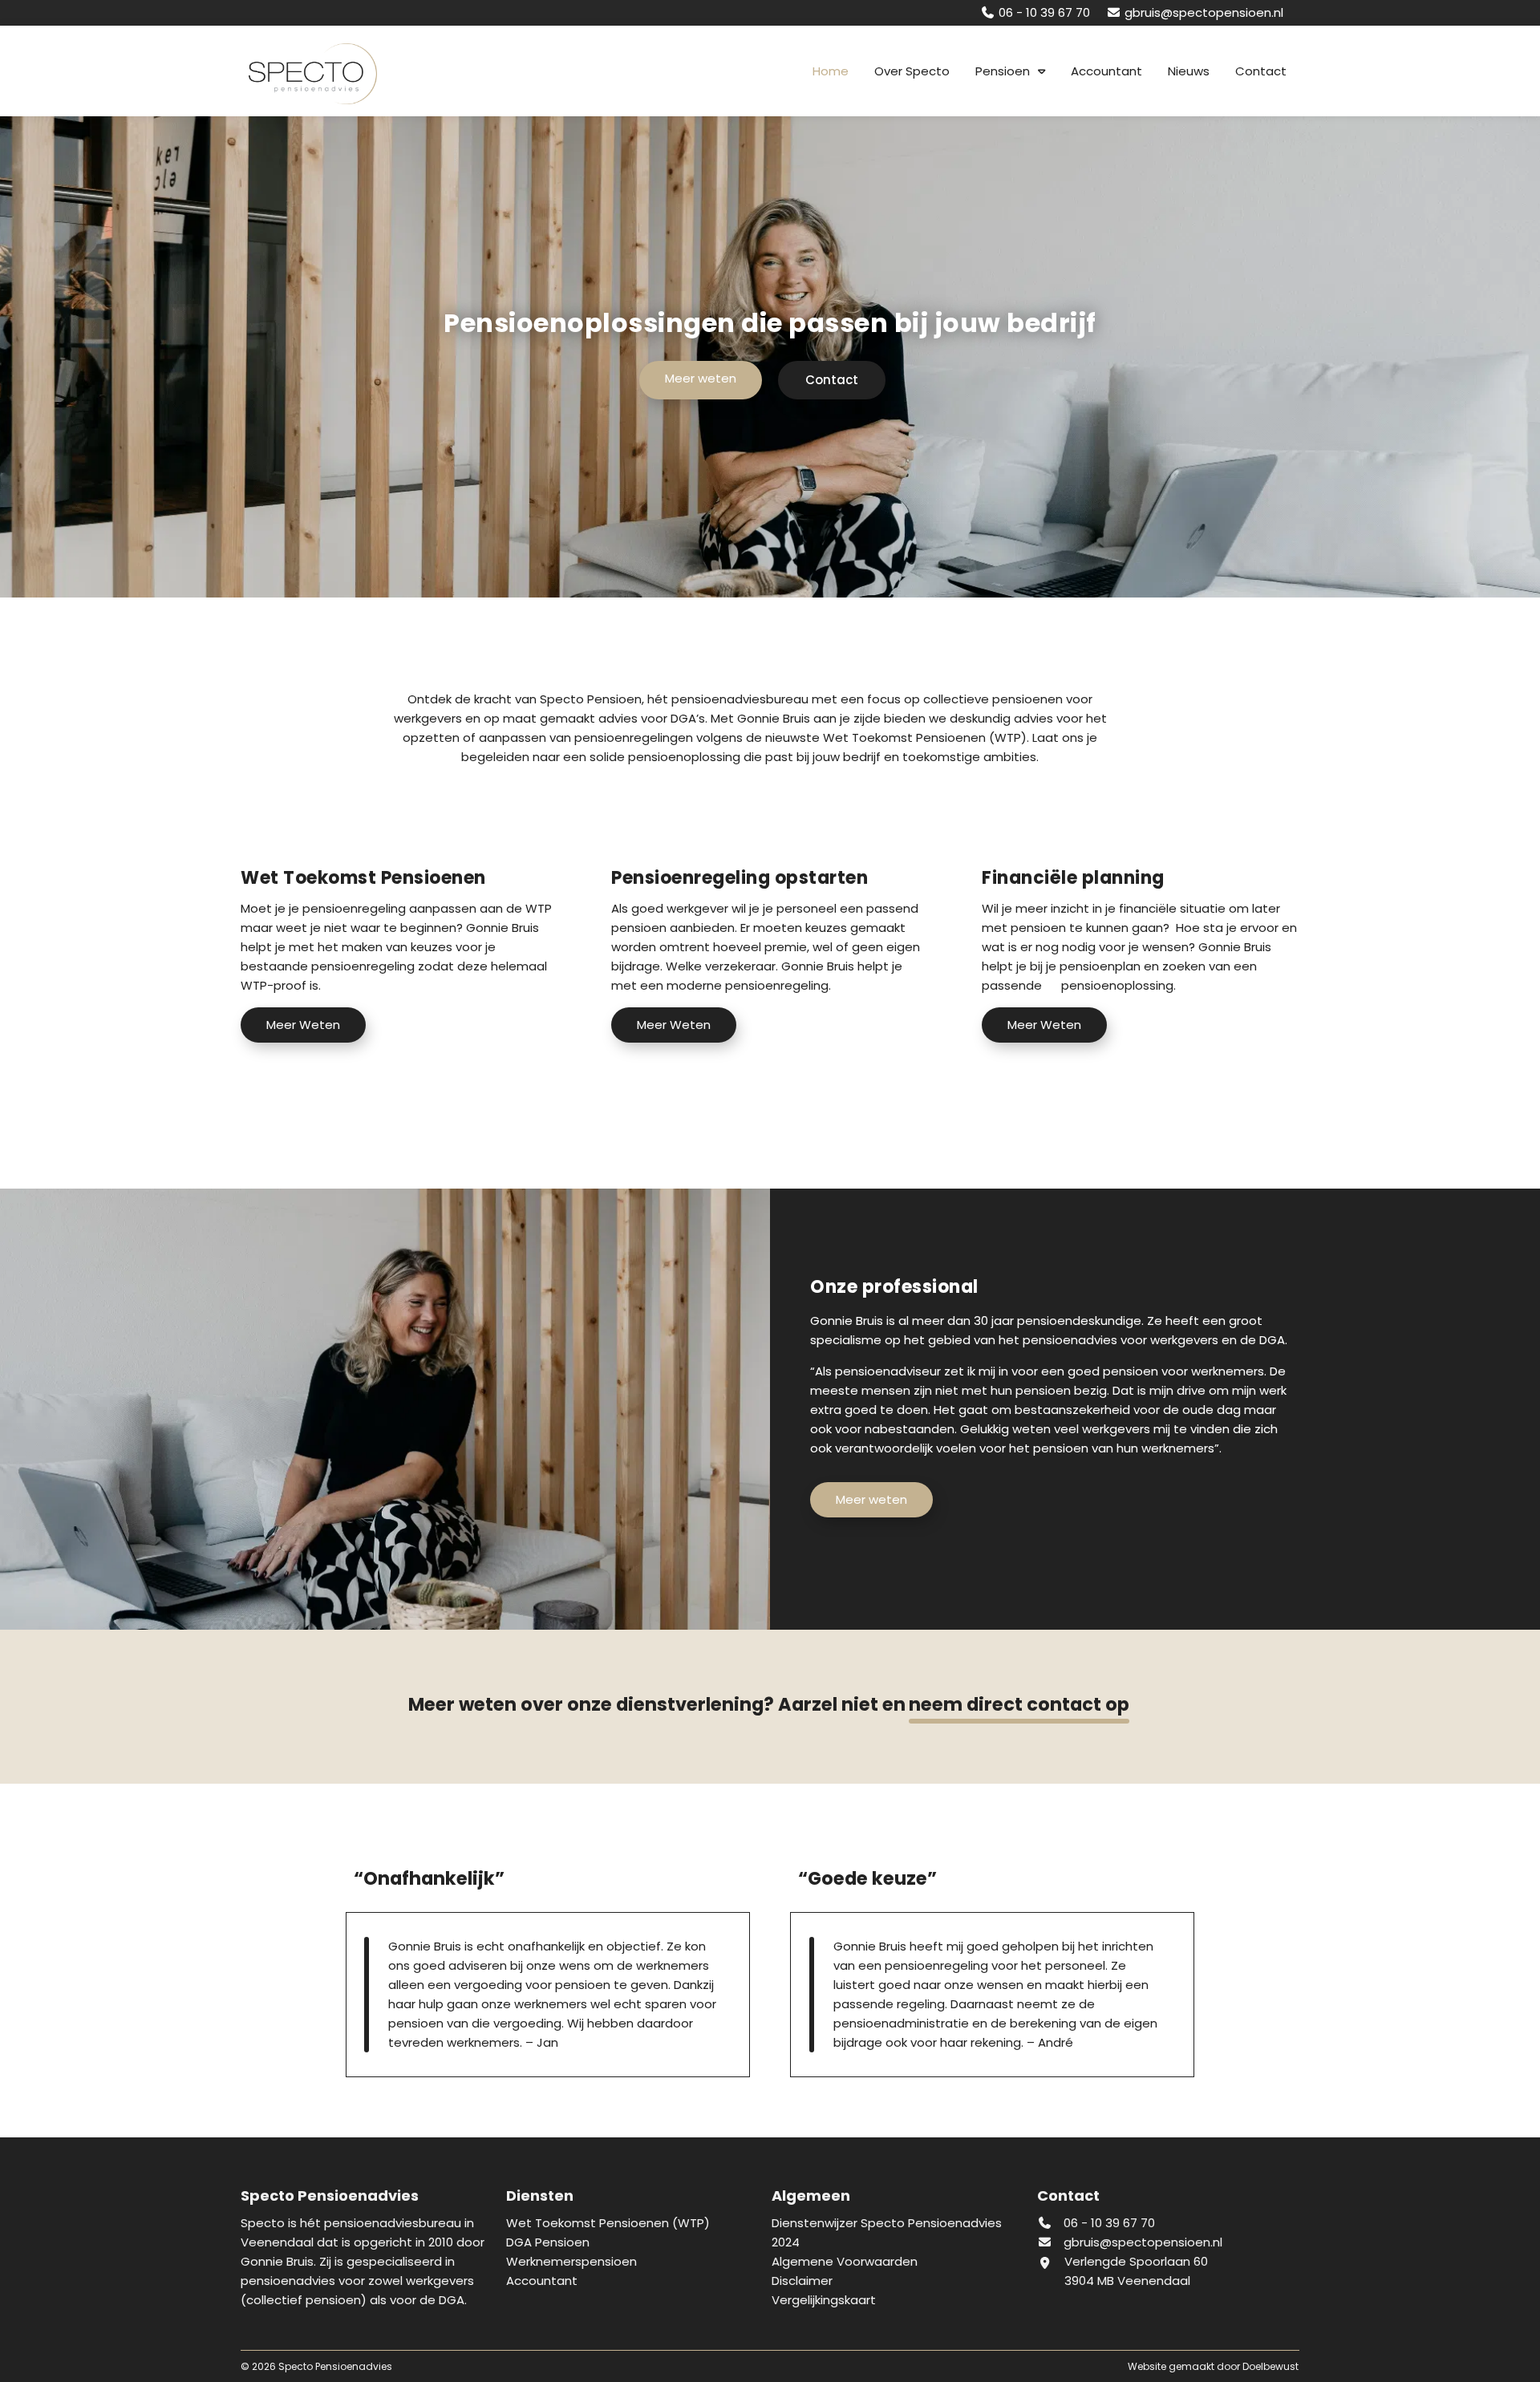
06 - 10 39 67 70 (1108, 2223)
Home (831, 71)
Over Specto (912, 71)
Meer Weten (303, 1025)
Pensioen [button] (1003, 71)
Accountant (1106, 71)
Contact (1261, 71)
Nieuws (1189, 71)
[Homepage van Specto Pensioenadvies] (321, 74)
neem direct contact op (1019, 1704)
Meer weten (701, 378)
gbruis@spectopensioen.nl (1143, 2242)
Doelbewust (1270, 2366)
